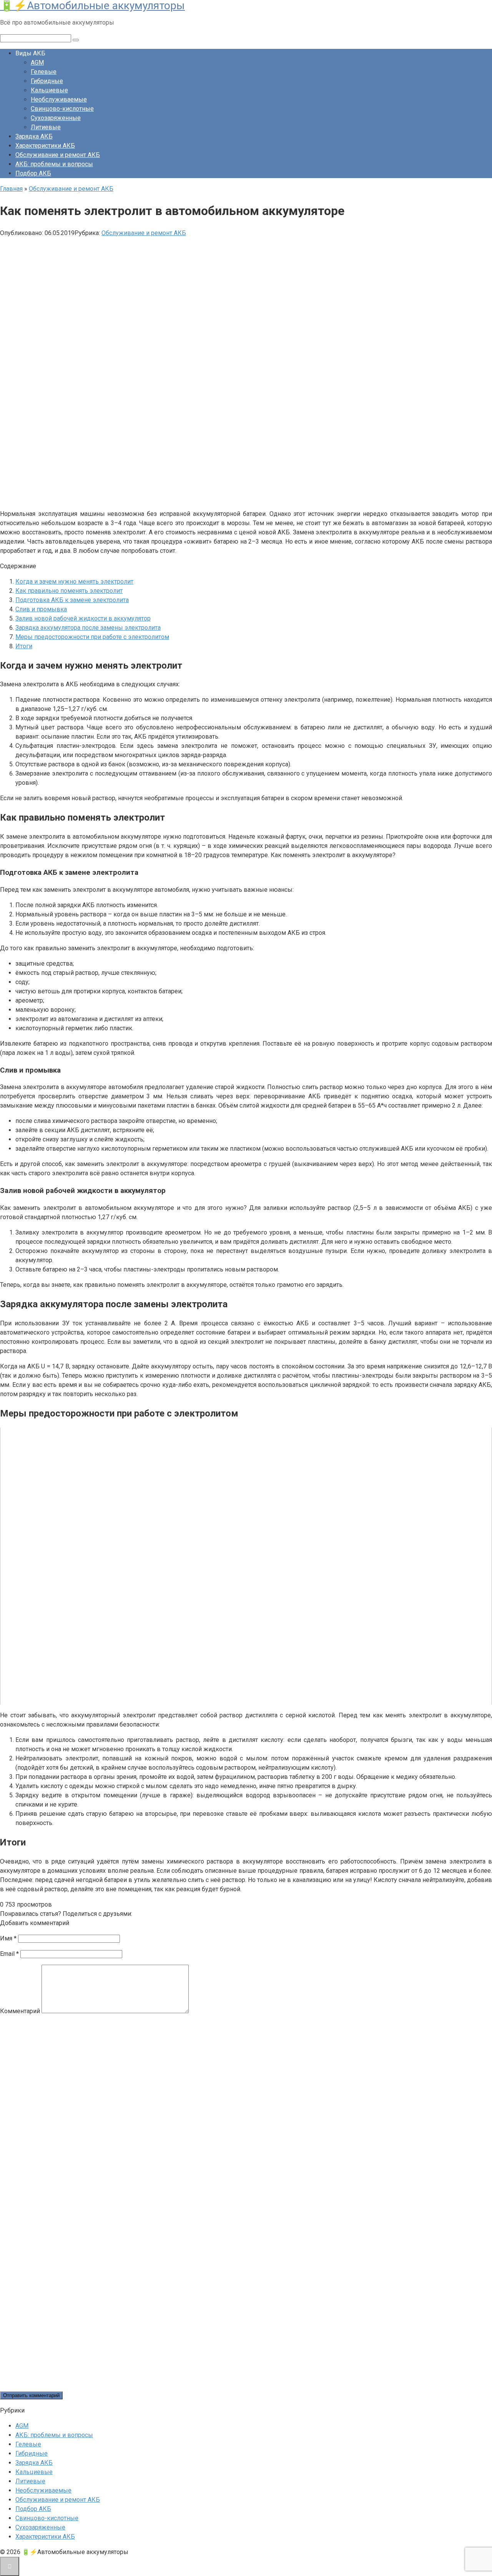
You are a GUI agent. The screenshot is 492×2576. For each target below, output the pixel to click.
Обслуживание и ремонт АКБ (58, 155)
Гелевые (44, 72)
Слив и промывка (41, 609)
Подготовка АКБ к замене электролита (72, 600)
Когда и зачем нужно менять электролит (74, 581)
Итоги (24, 646)
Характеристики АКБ (45, 146)
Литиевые (46, 127)
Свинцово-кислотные (62, 109)
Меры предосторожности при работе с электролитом (92, 637)
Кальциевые (49, 90)
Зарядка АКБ (34, 136)
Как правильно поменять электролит (69, 591)
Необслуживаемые (59, 99)
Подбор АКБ (33, 173)
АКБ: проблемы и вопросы (54, 164)
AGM (37, 63)
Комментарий (20, 2011)
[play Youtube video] (246, 1566)
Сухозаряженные (56, 118)
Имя (8, 1938)
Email (9, 1954)
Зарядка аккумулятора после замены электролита (88, 628)
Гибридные (47, 81)
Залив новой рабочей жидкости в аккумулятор (83, 618)
